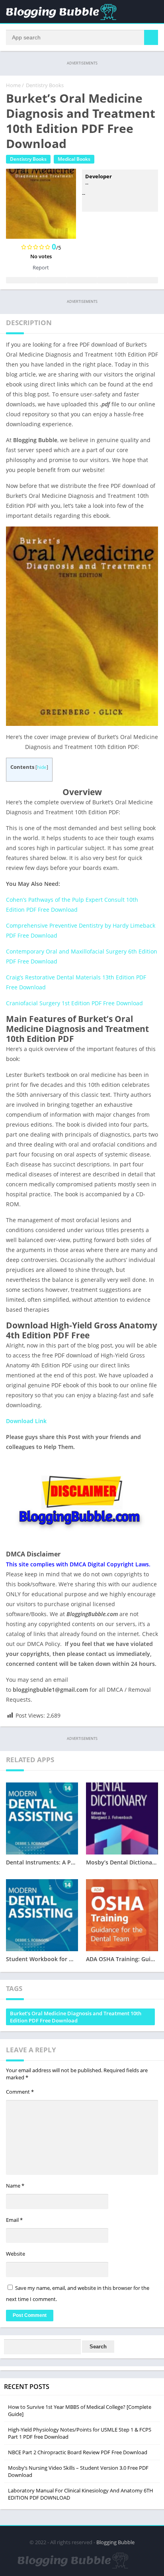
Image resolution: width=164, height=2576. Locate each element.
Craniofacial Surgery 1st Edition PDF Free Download (74, 1003)
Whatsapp (143, 280)
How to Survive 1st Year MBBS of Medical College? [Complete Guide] (80, 2410)
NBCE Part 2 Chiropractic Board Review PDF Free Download (78, 2452)
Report (41, 267)
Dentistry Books (45, 85)
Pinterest (82, 280)
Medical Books (74, 159)
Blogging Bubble (115, 2542)
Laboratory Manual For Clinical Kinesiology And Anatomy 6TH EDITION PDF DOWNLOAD (81, 2494)
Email (14, 2220)
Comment (20, 2092)
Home (13, 85)
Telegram (112, 280)
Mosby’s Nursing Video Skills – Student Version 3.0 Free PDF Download (78, 2471)
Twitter (51, 280)
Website (16, 2254)
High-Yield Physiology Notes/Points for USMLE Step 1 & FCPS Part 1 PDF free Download (80, 2433)
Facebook (21, 280)
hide (42, 767)
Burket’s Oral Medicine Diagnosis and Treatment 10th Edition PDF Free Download (76, 2017)
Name (15, 2186)
